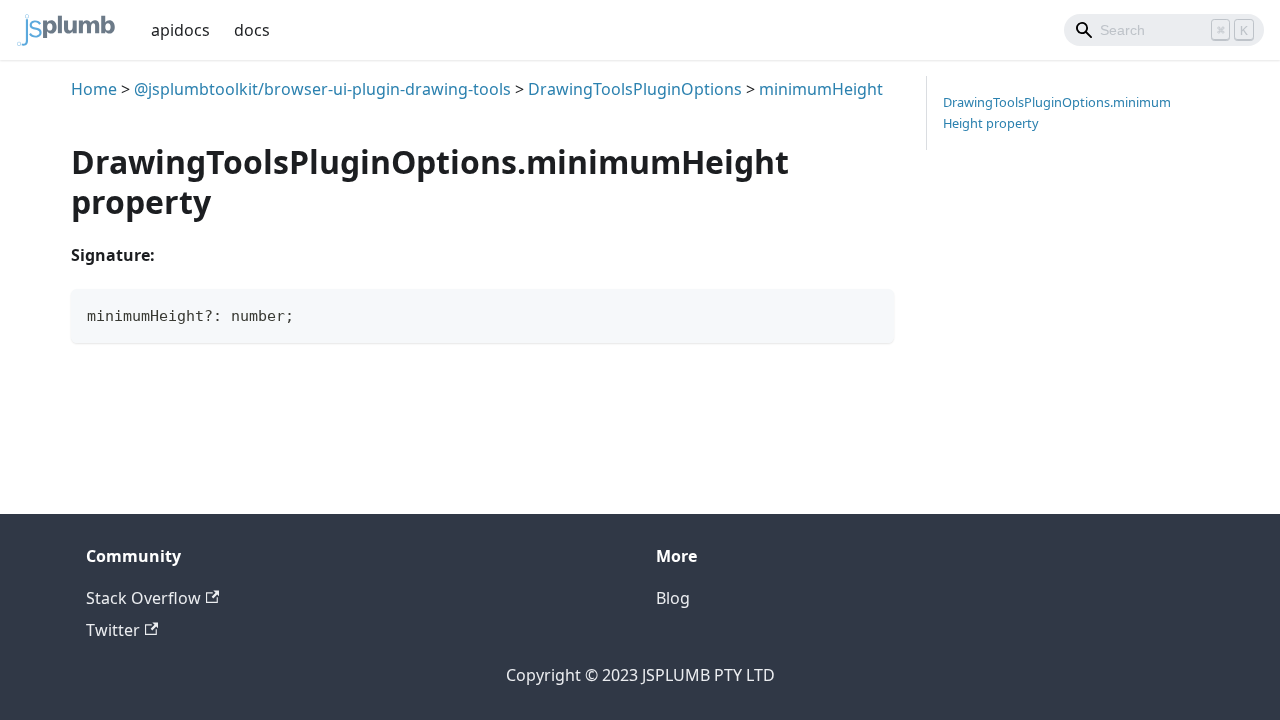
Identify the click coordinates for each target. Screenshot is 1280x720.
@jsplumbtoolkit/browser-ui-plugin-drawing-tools (322, 89)
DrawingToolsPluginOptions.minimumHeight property (1057, 112)
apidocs (180, 30)
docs (252, 30)
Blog (673, 598)
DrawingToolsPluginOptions (635, 89)
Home (94, 89)
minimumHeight (821, 89)
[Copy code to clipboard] (869, 313)
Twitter (113, 630)
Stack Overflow (143, 598)
